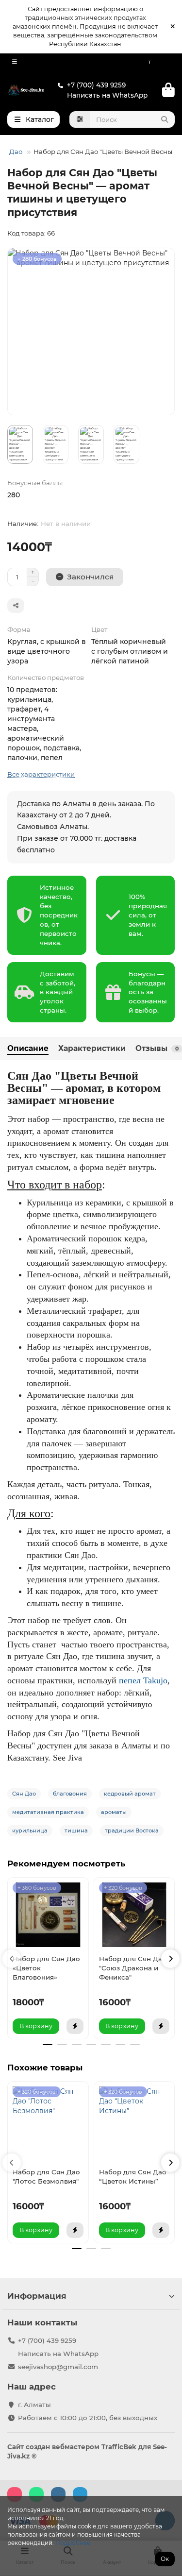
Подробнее (73, 2543)
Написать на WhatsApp (107, 95)
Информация (37, 2296)
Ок (165, 2559)
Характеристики (92, 1048)
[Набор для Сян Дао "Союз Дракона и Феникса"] (134, 1915)
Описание (28, 1048)
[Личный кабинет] (168, 62)
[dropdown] (15, 62)
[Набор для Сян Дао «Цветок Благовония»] (48, 1915)
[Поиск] (165, 119)
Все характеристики (41, 774)
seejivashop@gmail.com (58, 2367)
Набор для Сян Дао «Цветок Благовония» (46, 1968)
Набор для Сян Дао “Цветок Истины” (133, 2177)
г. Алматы (34, 2405)
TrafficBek (119, 2447)
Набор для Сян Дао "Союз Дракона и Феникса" (133, 1968)
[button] (12, 1959)
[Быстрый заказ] (75, 2026)
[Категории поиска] (80, 119)
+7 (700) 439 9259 (96, 85)
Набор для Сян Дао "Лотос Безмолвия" (46, 2177)
